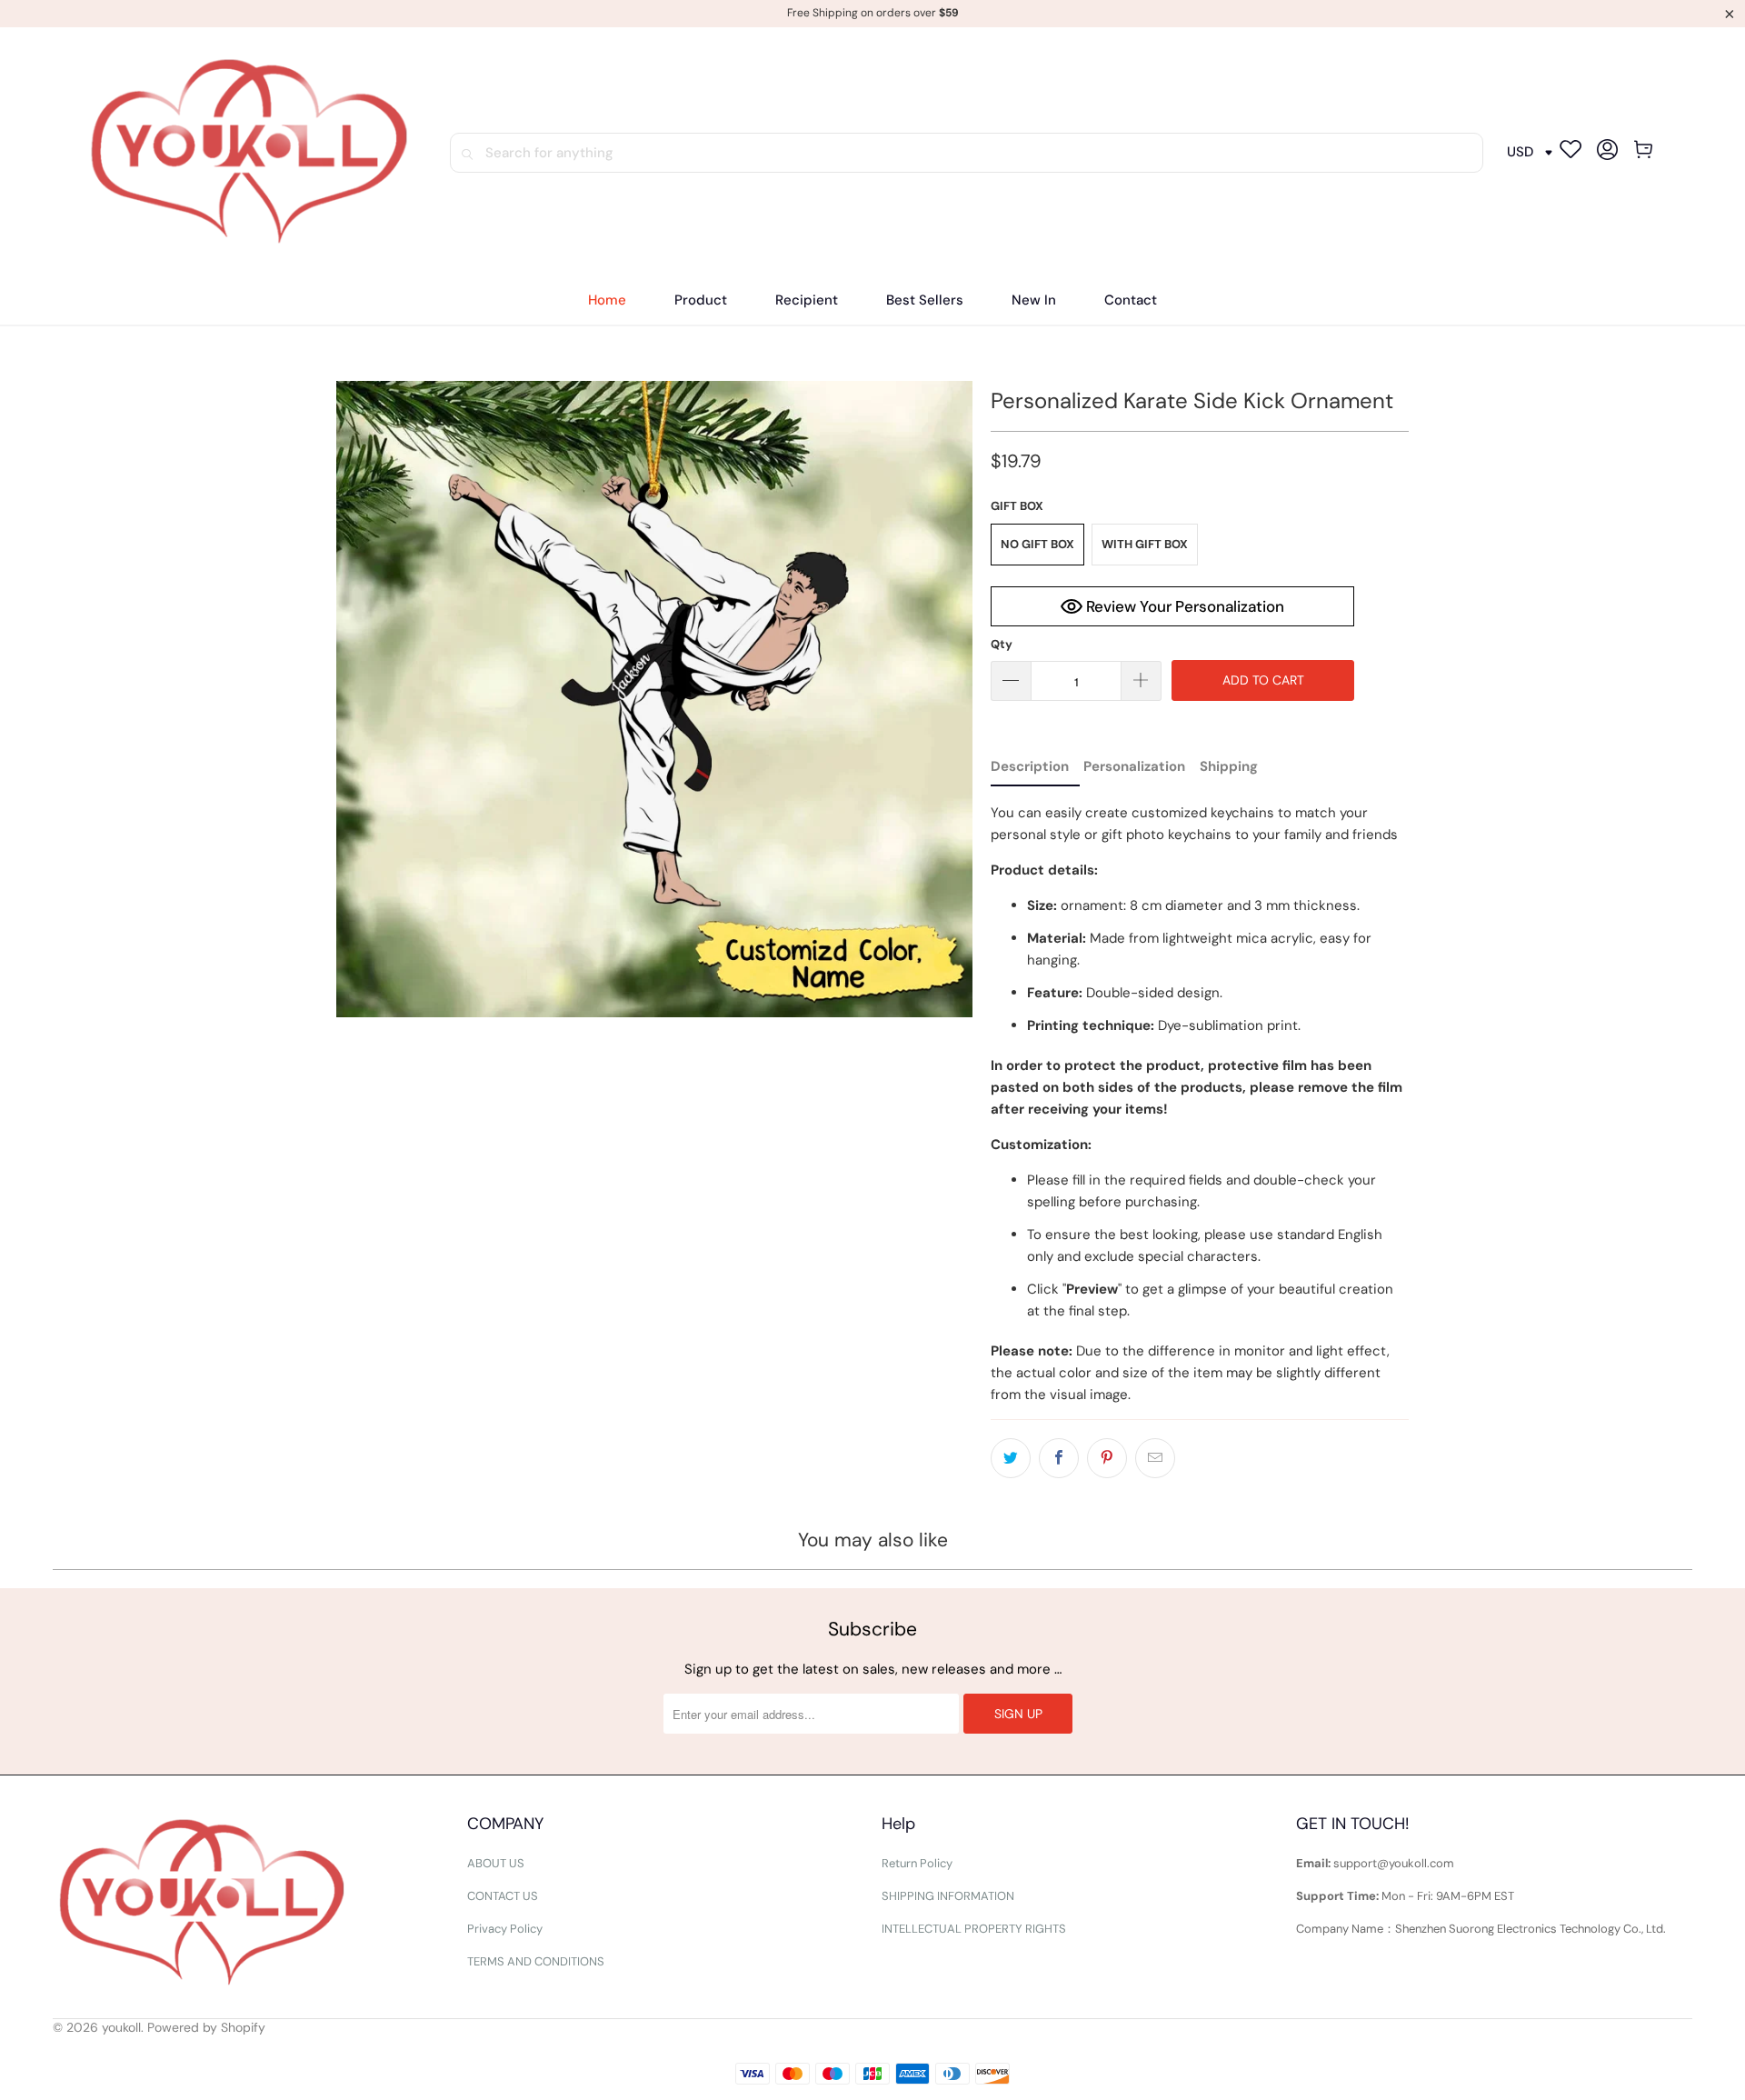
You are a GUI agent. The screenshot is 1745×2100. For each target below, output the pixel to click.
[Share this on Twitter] (1011, 1458)
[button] (701, 300)
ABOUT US (496, 1863)
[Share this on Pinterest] (1107, 1458)
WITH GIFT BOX (1145, 544)
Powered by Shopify (206, 2027)
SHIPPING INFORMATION (948, 1896)
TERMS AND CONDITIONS (536, 1961)
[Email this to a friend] (1155, 1458)
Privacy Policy (505, 1929)
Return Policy (917, 1863)
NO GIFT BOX (1037, 544)
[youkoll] (249, 153)
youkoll (121, 2027)
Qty (1002, 644)
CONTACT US (503, 1896)
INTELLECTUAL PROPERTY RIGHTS (974, 1929)
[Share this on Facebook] (1059, 1458)
